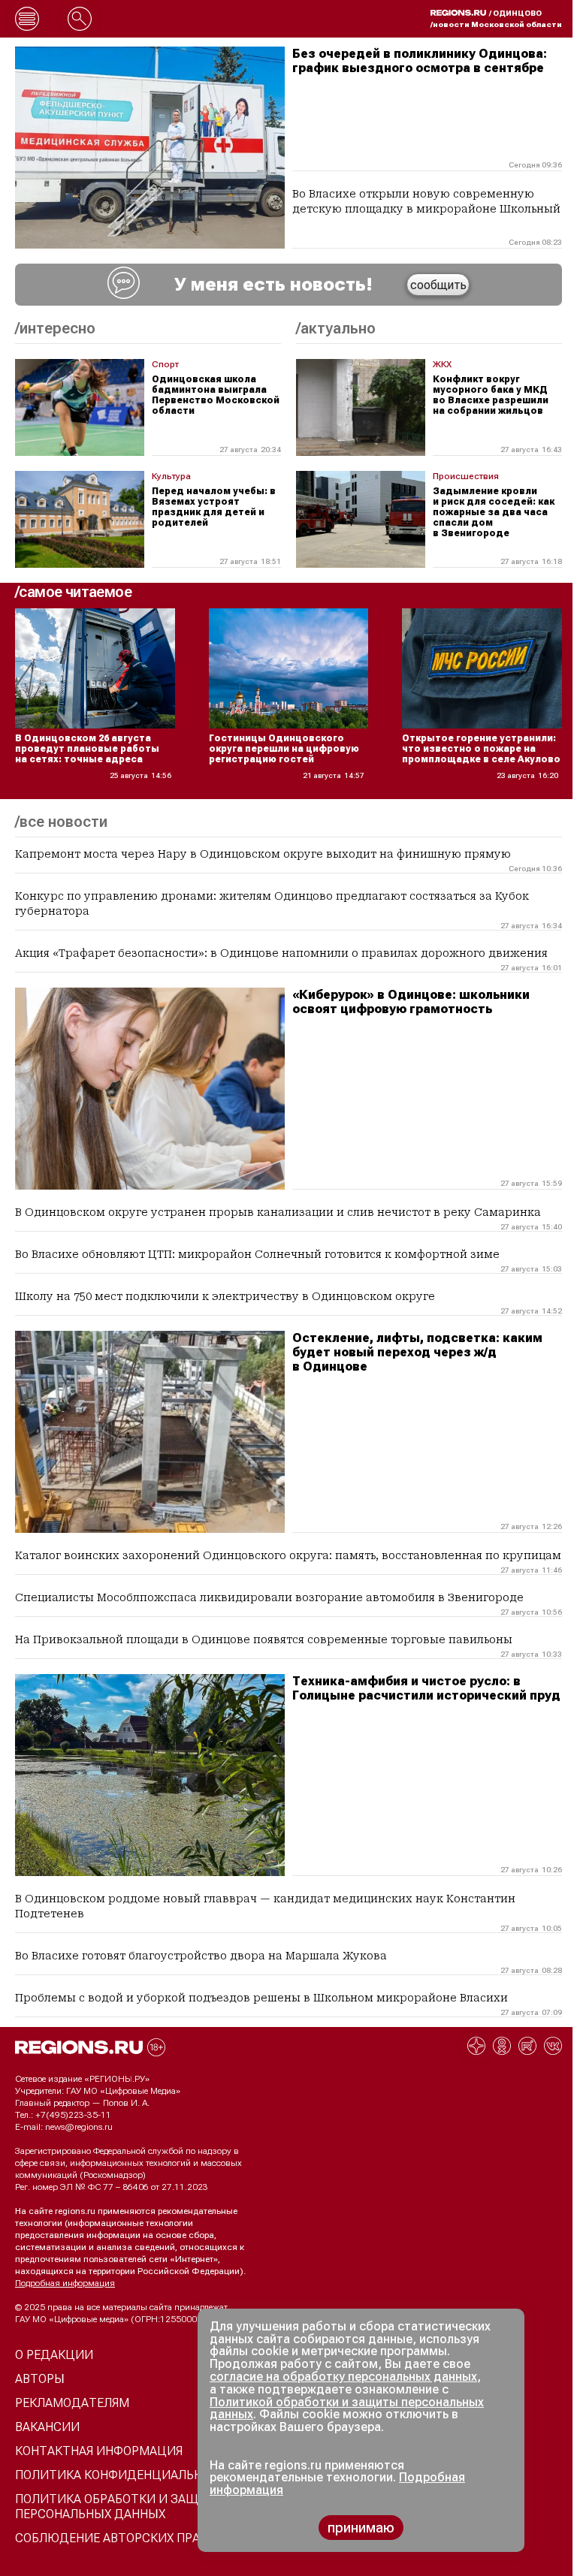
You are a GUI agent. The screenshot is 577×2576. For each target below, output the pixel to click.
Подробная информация (65, 2283)
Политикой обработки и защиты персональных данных (347, 2409)
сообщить (438, 285)
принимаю (361, 2528)
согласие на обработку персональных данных (343, 2377)
